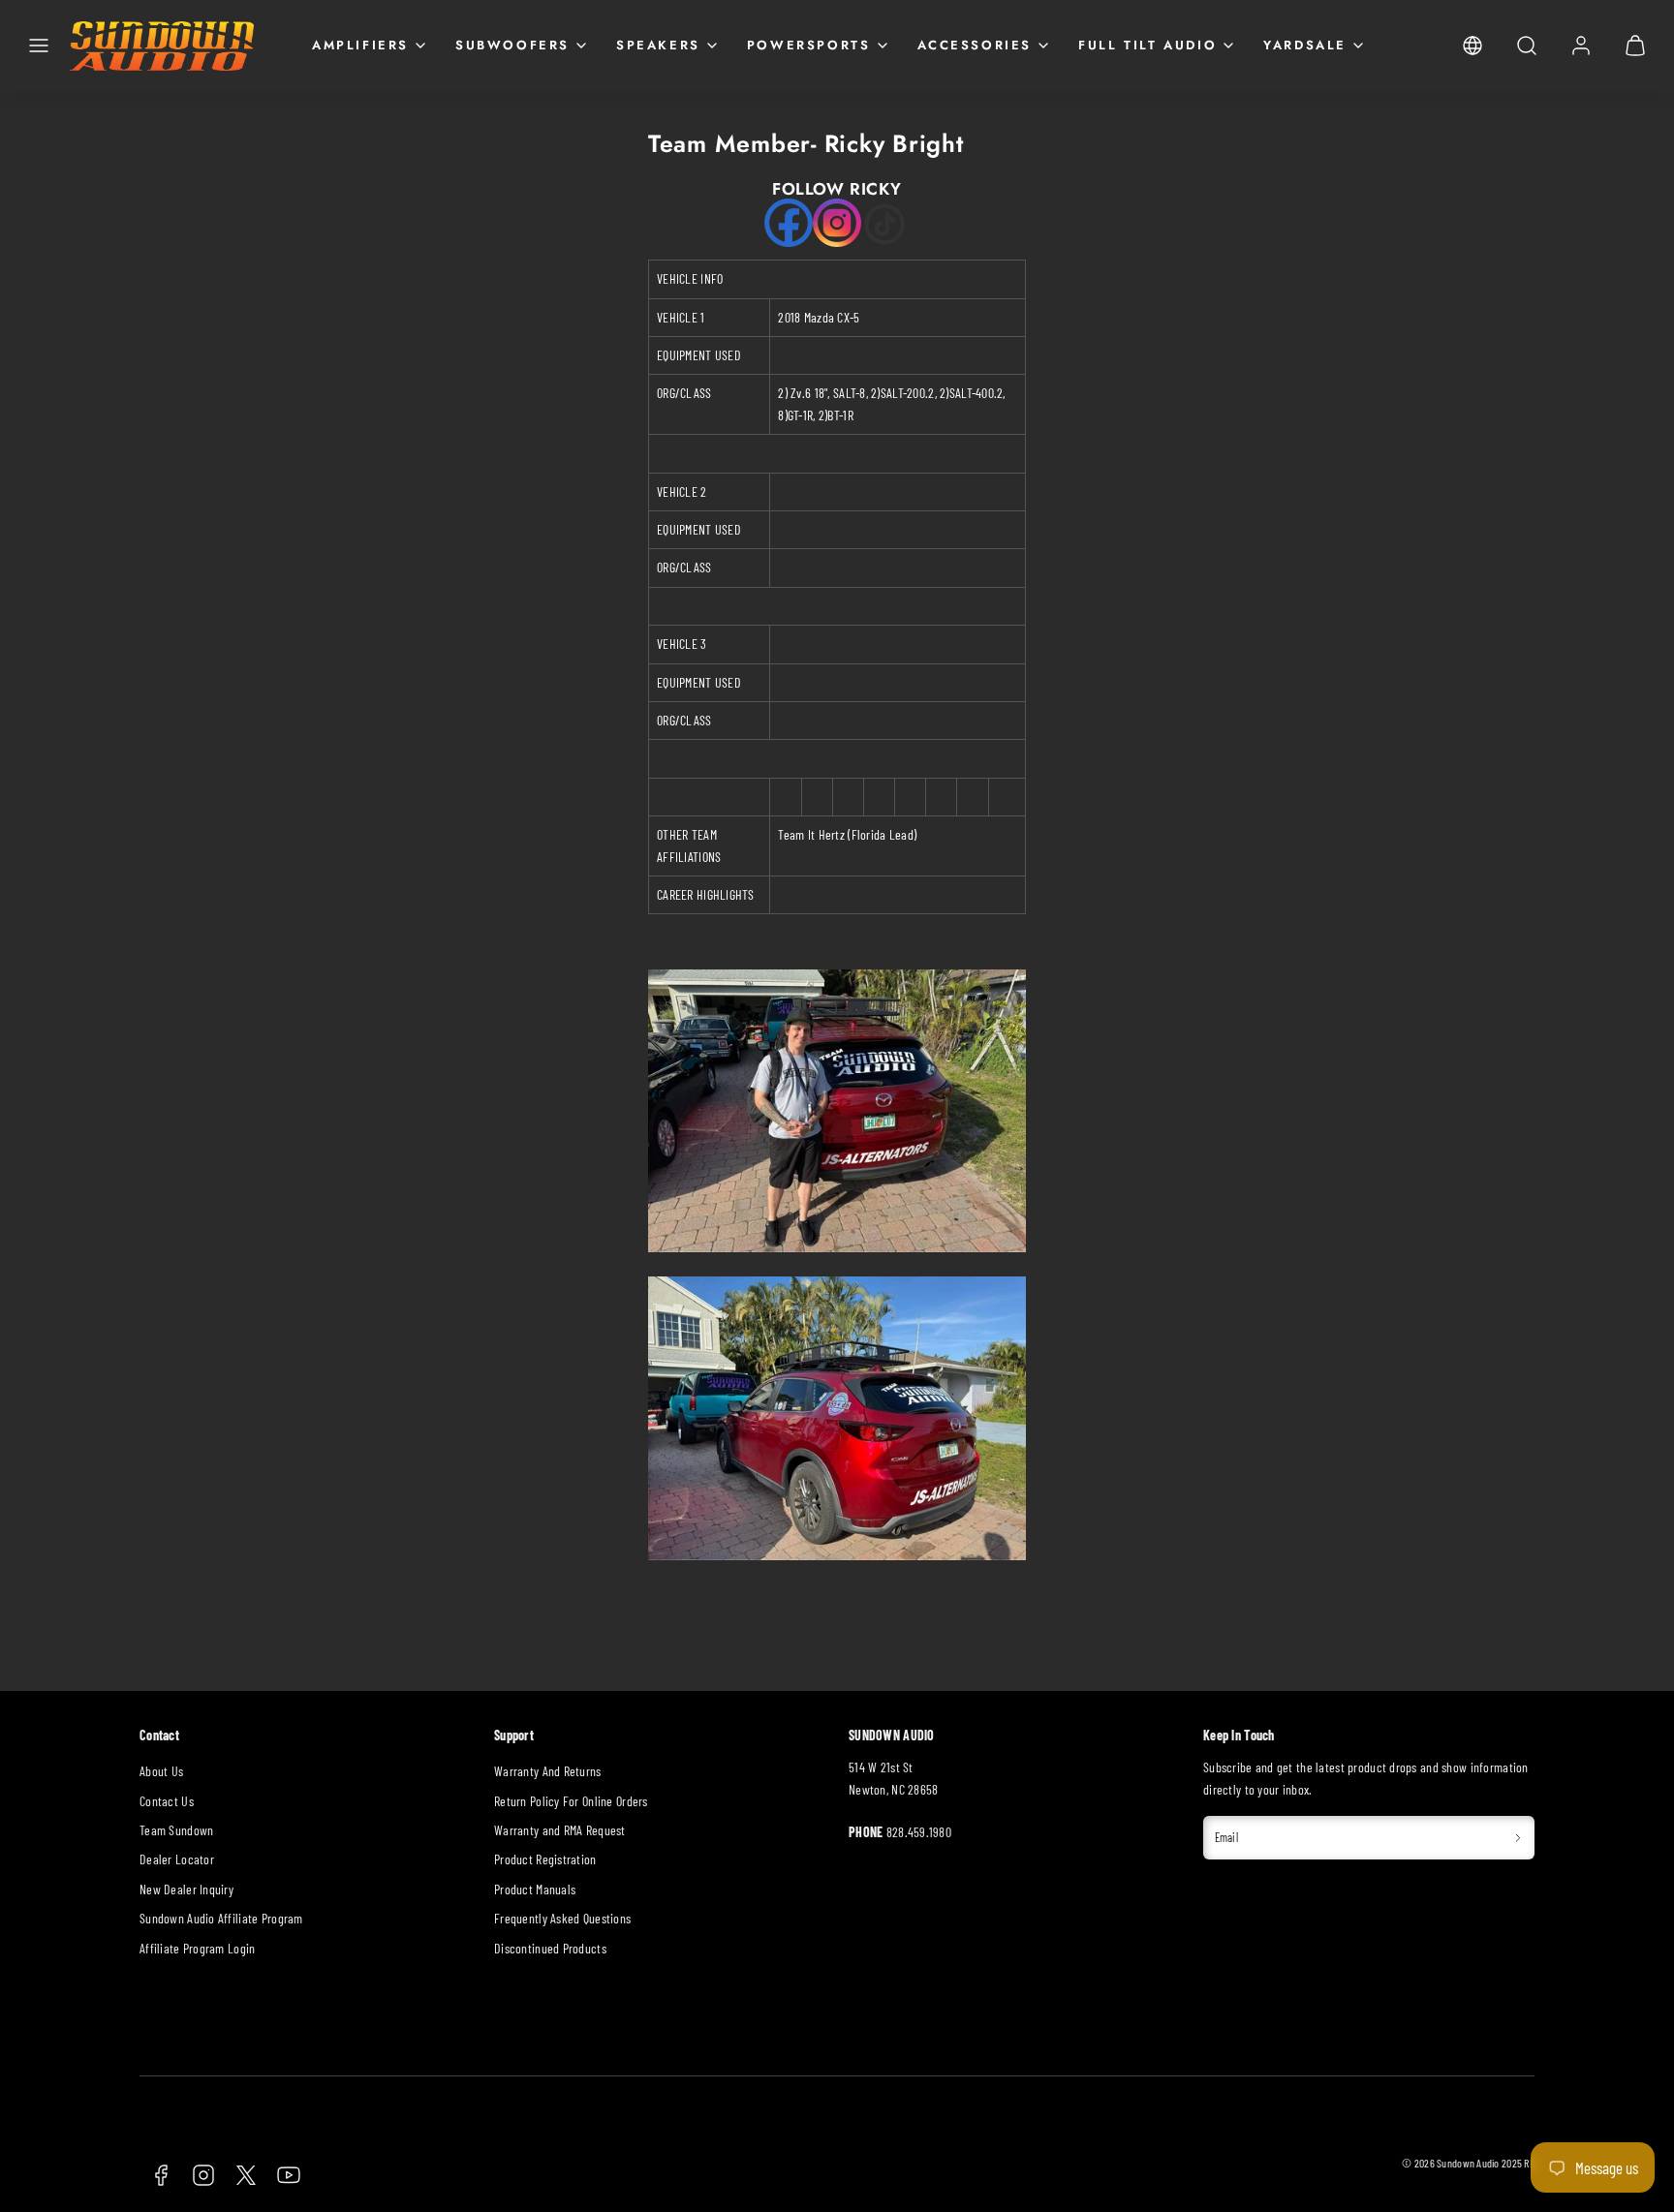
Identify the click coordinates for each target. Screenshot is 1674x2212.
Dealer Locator (177, 1859)
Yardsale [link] (1305, 45)
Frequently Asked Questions (562, 1918)
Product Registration (545, 1859)
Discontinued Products (550, 1948)
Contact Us (167, 1801)
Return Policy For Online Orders (571, 1801)
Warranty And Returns (548, 1771)
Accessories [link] (975, 45)
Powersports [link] (809, 45)
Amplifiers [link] (360, 45)
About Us (161, 1771)
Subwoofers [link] (512, 45)
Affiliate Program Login (197, 1948)
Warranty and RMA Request (560, 1830)
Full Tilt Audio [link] (1147, 45)
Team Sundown (176, 1830)
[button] (39, 46)
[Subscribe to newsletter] (1518, 1838)
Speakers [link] (658, 45)
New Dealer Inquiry (186, 1889)
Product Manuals (535, 1889)
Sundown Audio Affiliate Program (221, 1918)
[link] (1472, 46)
